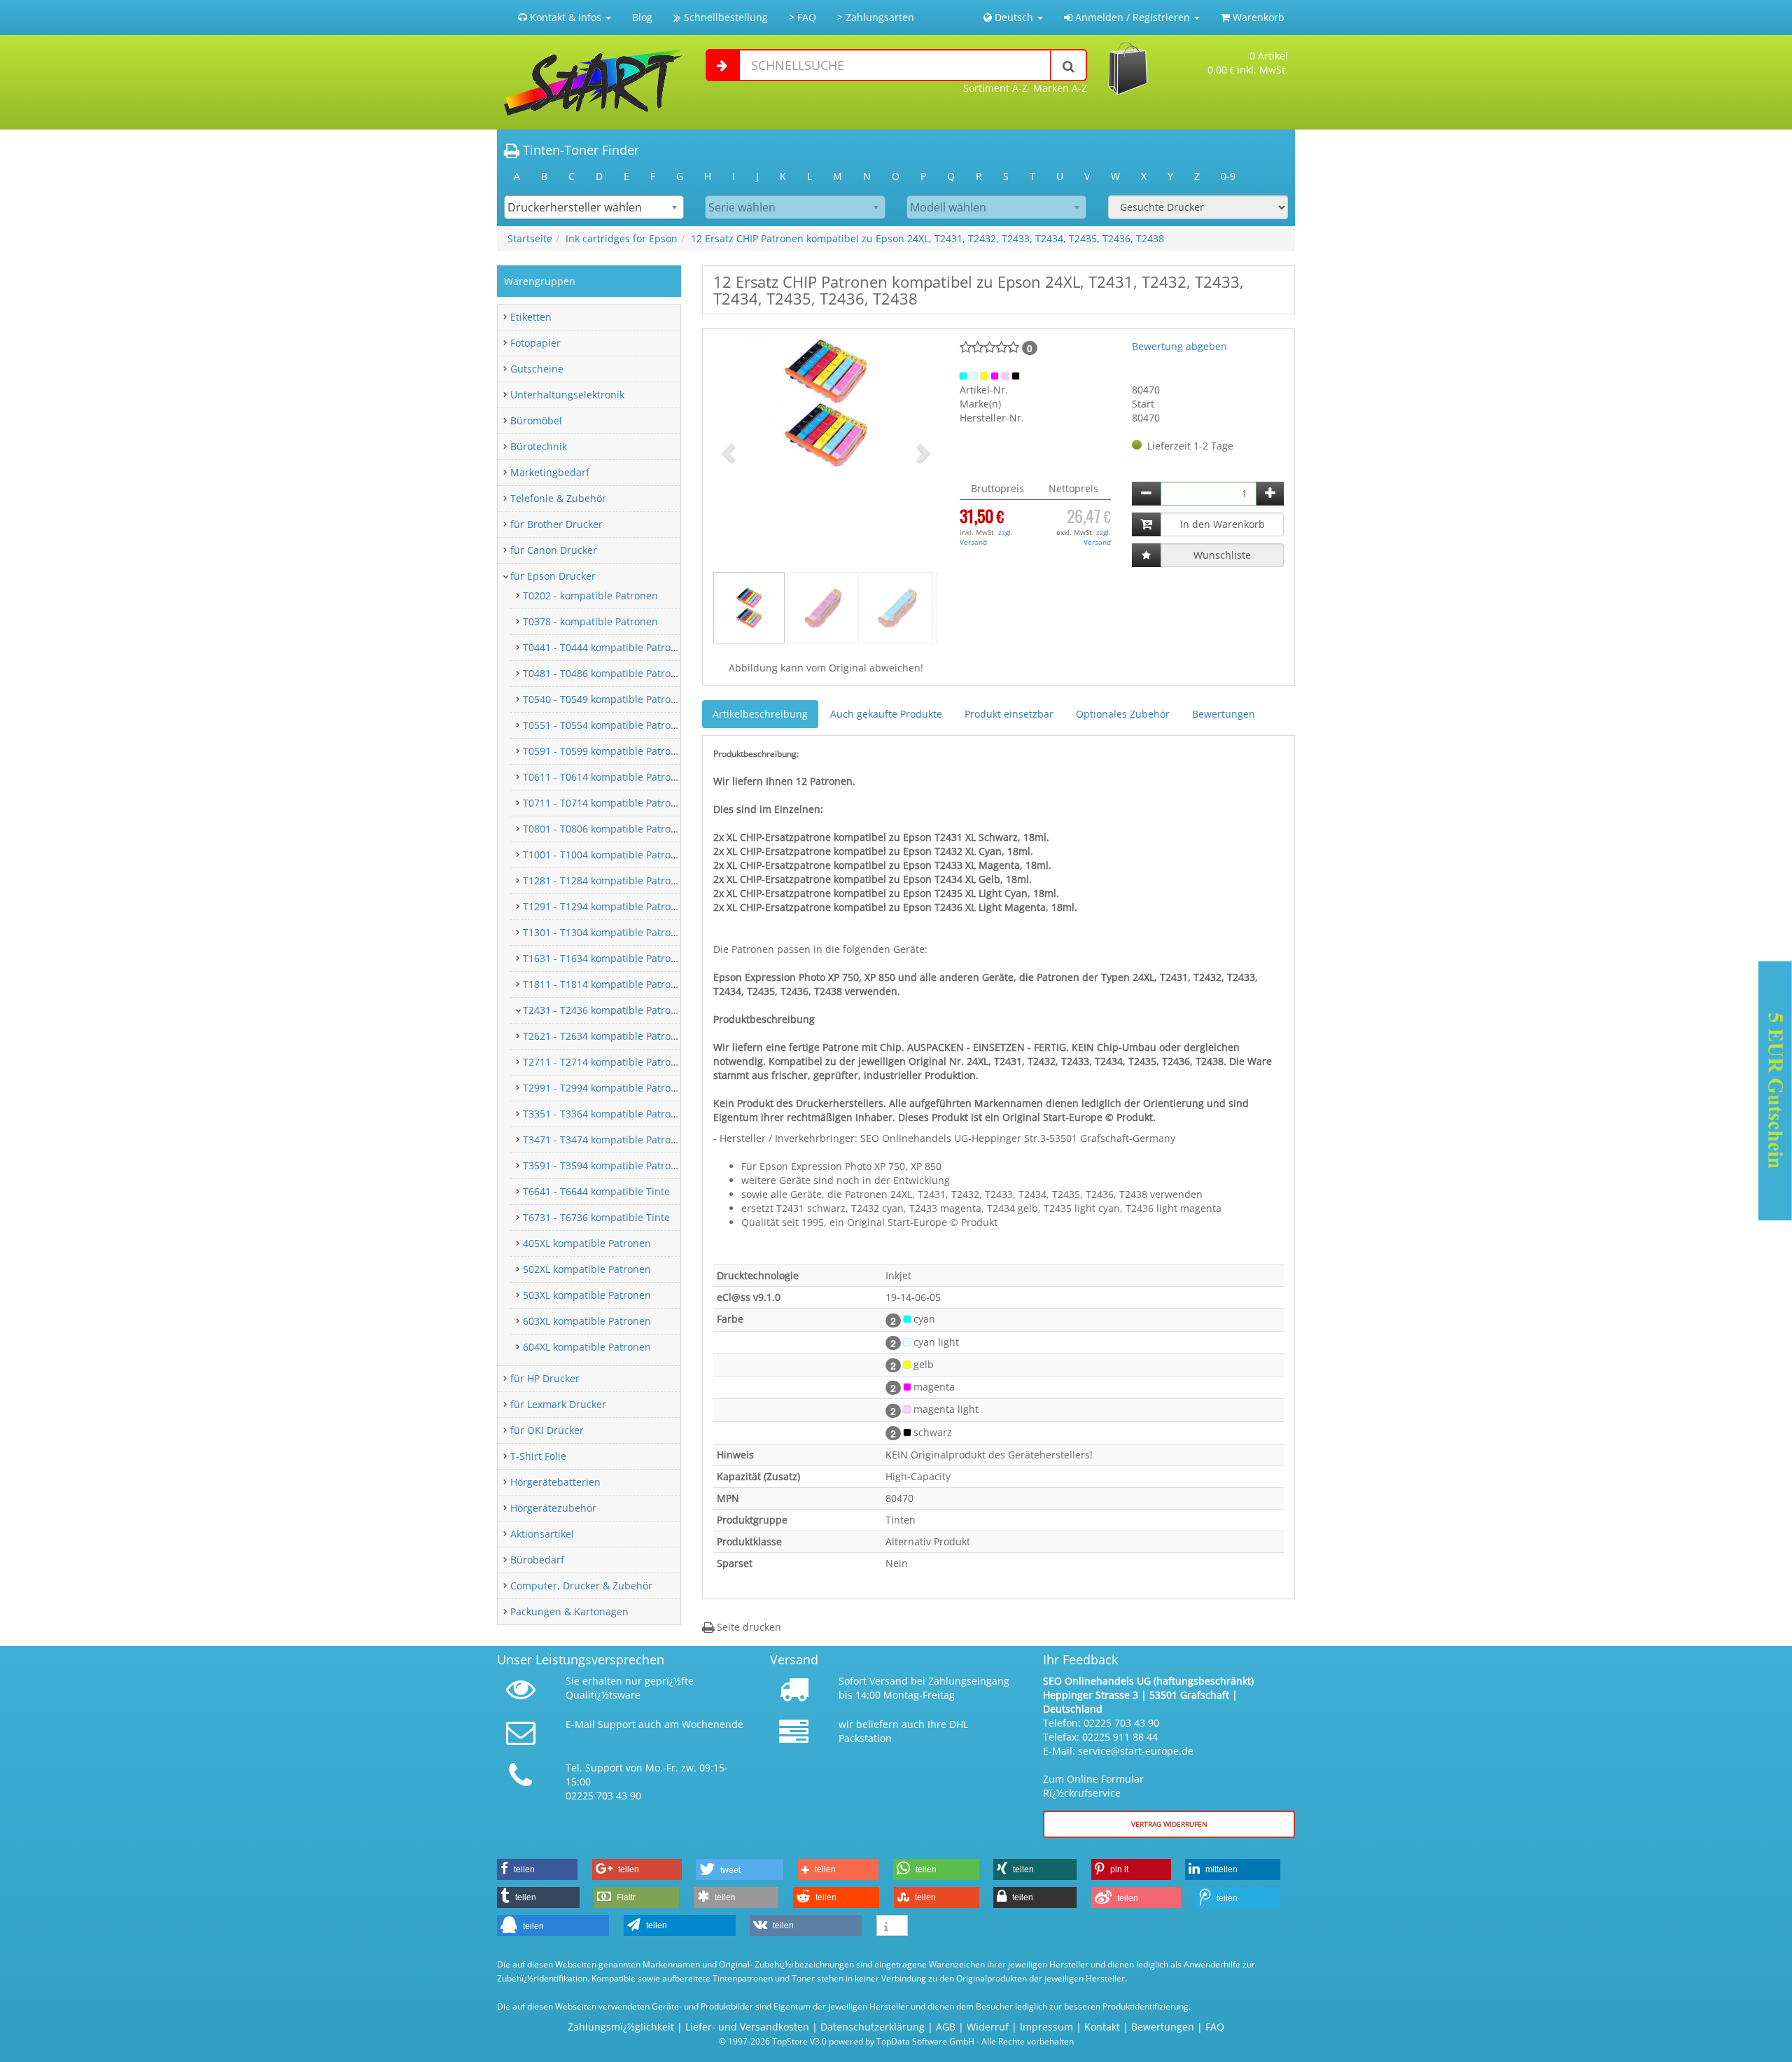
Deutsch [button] (1014, 17)
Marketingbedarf (550, 472)
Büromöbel (536, 420)
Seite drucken (748, 1627)
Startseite (530, 238)
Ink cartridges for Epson (622, 238)
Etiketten (531, 317)
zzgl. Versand (986, 537)
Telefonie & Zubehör (558, 498)
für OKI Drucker (547, 1430)
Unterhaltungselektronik (567, 395)
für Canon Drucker (554, 550)
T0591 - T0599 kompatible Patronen (606, 751)
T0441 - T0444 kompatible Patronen (606, 647)
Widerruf (988, 2027)
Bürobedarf (537, 1560)
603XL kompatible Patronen (587, 1321)
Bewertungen (1224, 714)
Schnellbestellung (724, 17)
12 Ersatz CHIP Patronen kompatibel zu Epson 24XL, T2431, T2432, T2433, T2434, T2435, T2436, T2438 (927, 238)
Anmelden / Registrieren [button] (1133, 17)
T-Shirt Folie (538, 1456)
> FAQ (803, 17)
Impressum (1046, 2027)
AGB (946, 2027)
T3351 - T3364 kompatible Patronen (606, 1114)
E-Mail (580, 1724)
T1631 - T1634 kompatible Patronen (606, 958)
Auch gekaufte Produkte (886, 714)
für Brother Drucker (556, 524)
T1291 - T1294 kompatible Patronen (606, 906)
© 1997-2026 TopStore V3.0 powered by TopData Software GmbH (847, 2041)
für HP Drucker (545, 1378)
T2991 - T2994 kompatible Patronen (606, 1088)
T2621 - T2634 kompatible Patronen (606, 1036)
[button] (730, 452)
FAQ (1215, 2027)
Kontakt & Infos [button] (566, 17)
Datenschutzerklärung (873, 2027)
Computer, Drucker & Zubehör (581, 1586)
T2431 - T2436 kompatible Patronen (606, 1010)
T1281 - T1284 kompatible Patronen (606, 880)
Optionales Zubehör (1123, 714)
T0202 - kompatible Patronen (590, 595)
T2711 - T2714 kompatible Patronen (606, 1062)
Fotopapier (535, 343)
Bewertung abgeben (1179, 346)
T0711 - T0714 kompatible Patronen (606, 803)
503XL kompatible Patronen (587, 1295)
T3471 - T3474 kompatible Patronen (606, 1140)
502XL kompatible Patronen (587, 1269)
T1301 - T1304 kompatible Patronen (606, 932)
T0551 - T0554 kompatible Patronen (606, 725)
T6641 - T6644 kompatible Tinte (596, 1191)
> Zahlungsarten (876, 17)
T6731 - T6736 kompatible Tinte (596, 1217)
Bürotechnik (539, 446)
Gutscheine (537, 369)
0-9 (1228, 176)
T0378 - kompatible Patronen (590, 621)
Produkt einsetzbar (1009, 714)
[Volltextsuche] (1069, 65)
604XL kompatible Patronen (587, 1347)
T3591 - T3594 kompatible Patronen (606, 1165)
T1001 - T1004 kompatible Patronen (606, 855)
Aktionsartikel (542, 1534)
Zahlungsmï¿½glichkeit (621, 2027)
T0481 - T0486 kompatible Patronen (606, 673)
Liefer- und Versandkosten (747, 2027)
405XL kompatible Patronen (587, 1243)
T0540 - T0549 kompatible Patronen (606, 699)
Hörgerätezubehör (553, 1508)
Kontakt (1102, 2027)
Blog (642, 17)
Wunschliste (1222, 555)
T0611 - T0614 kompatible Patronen (606, 777)
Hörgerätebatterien (555, 1482)
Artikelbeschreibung (760, 714)
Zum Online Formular (1093, 1779)
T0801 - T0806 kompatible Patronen (606, 829)
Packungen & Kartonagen (569, 1611)
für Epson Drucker (553, 576)
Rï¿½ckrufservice (1082, 1793)
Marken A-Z (1060, 88)
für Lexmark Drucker (558, 1404)
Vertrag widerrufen (1169, 1824)
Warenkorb (1257, 17)
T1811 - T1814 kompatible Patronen (606, 984)
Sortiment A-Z (995, 88)
